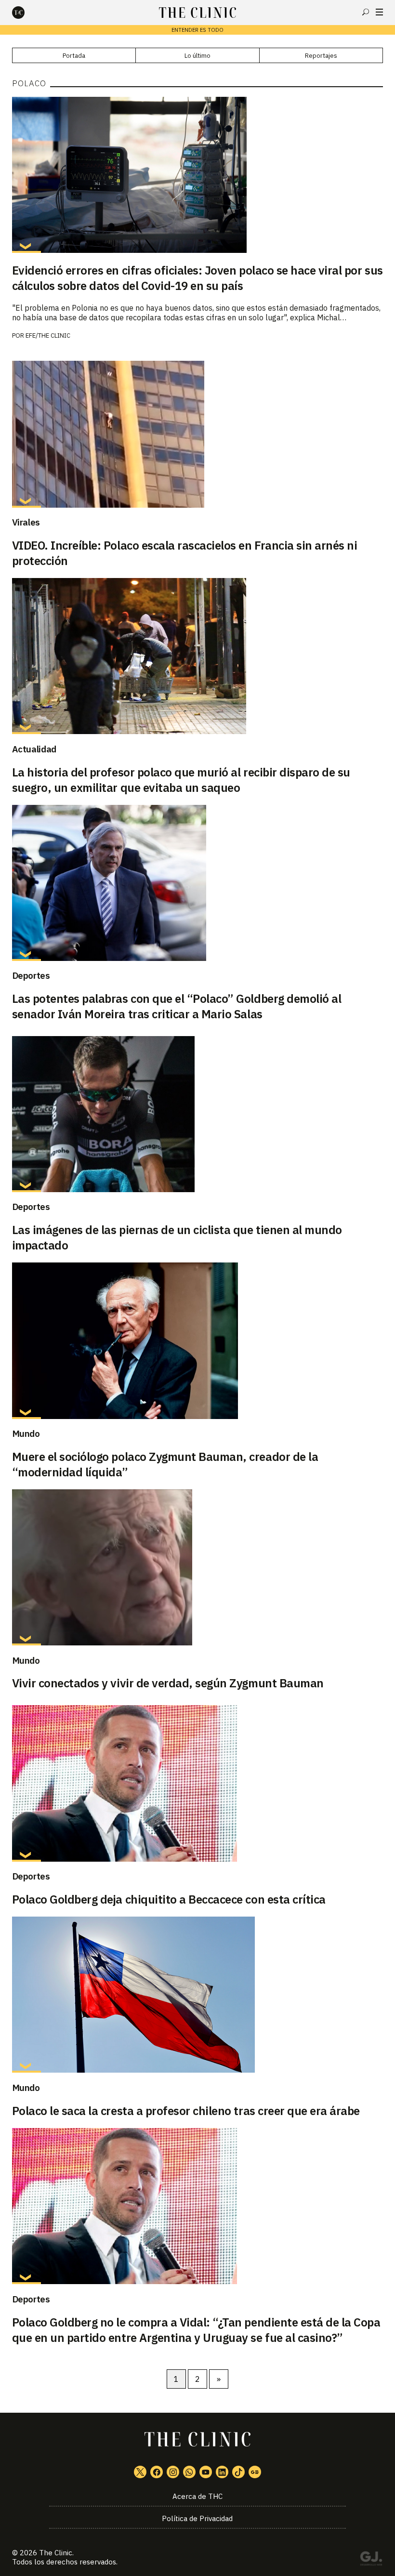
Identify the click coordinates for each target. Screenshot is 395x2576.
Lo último (197, 56)
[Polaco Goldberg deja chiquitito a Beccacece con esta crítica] (198, 1783)
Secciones (379, 12)
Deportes (31, 975)
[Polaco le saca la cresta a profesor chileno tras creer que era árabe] (198, 1995)
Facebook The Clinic (157, 2472)
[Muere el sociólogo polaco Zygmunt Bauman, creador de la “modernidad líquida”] (198, 1341)
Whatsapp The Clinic (189, 2472)
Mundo (26, 1433)
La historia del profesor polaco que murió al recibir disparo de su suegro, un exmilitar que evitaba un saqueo (181, 780)
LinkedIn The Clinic (222, 2472)
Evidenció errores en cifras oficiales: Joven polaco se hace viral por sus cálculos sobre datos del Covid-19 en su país (197, 278)
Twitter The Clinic (140, 2472)
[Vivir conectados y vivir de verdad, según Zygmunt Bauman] (198, 1567)
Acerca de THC (197, 2496)
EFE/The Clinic (48, 335)
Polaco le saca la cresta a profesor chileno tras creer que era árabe (186, 2111)
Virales (26, 522)
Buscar (366, 12)
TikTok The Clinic (238, 2472)
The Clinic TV (206, 2472)
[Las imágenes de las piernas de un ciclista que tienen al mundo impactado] (198, 1114)
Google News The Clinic (255, 2472)
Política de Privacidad (197, 2518)
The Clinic (56, 2553)
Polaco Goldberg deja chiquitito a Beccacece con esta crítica (169, 1899)
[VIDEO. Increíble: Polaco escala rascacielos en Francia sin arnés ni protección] (198, 434)
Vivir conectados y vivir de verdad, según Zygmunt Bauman (168, 1683)
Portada (74, 56)
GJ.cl (371, 2560)
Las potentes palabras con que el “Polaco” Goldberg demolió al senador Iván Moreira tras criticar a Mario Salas (177, 1006)
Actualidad (34, 749)
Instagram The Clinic (173, 2472)
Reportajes (321, 56)
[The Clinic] (26, 13)
